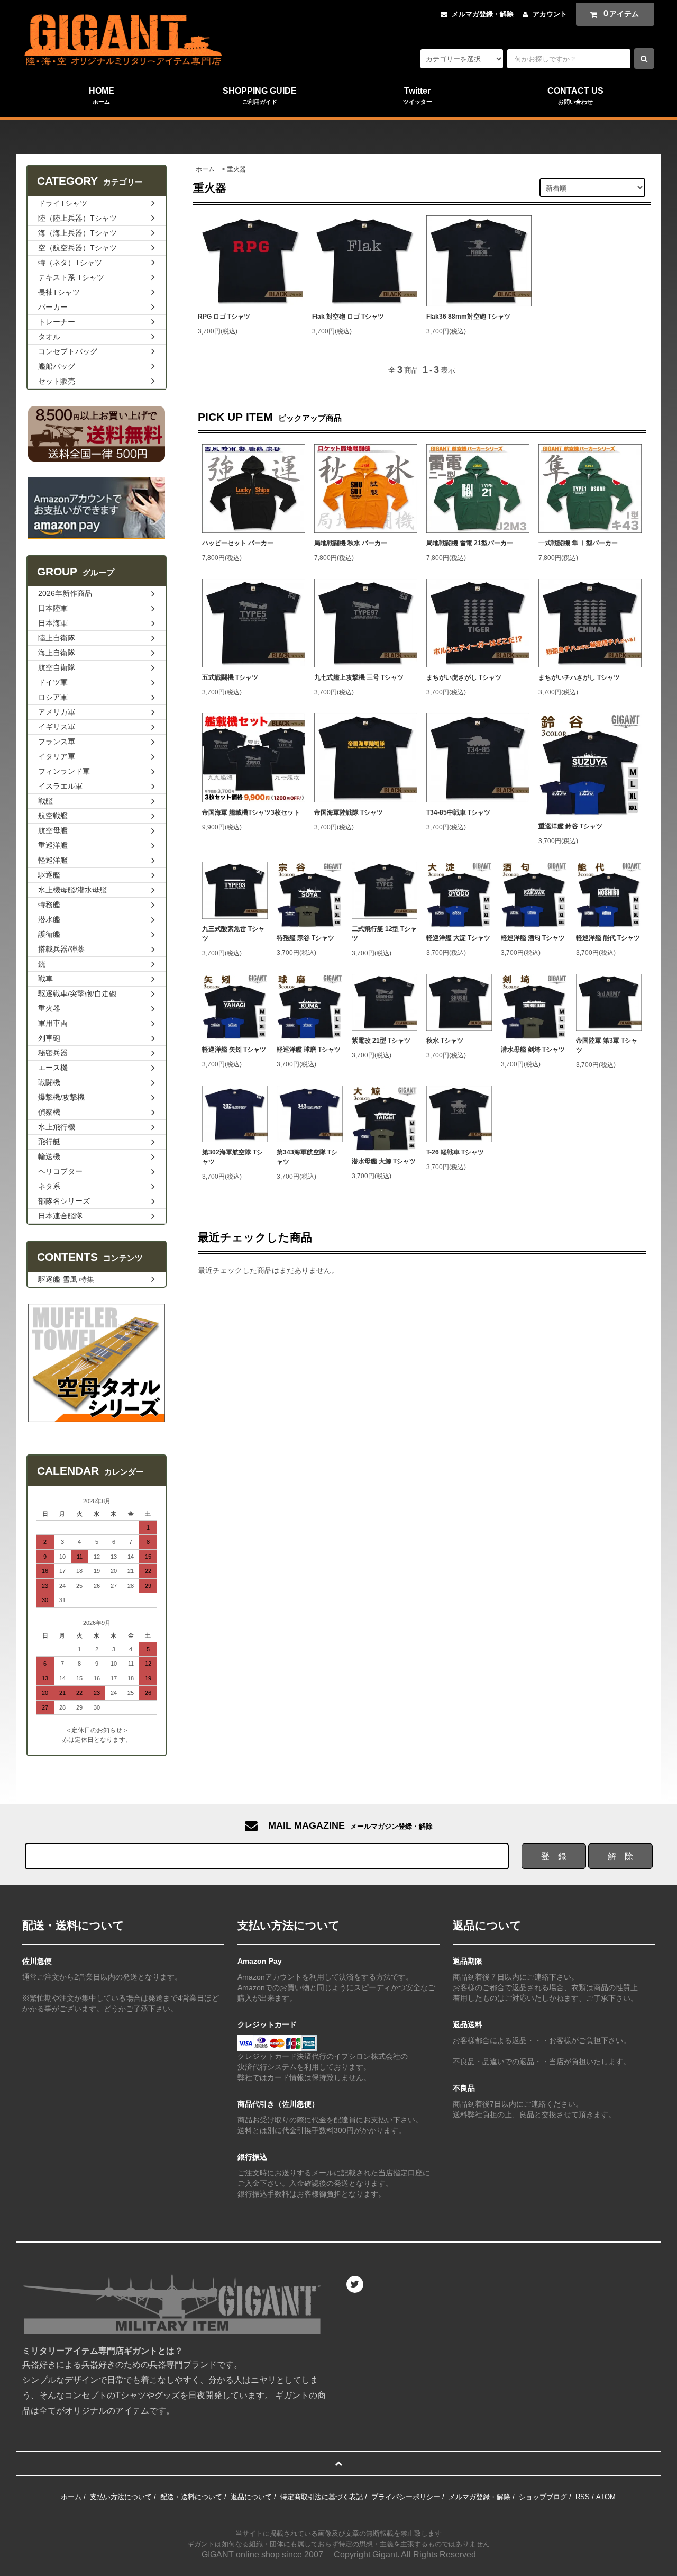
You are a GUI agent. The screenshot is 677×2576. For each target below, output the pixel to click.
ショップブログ (543, 2497)
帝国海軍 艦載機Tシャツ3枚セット (251, 812)
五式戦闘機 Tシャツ (230, 677)
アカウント (550, 14)
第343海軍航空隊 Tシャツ (307, 1157)
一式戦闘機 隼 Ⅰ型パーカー (578, 543)
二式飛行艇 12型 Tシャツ (384, 934)
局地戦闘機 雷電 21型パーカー (470, 543)
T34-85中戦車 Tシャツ (458, 812)
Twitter (418, 96)
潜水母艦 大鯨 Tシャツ (384, 1161)
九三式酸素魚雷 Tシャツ (233, 934)
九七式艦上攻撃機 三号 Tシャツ (359, 677)
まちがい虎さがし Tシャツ (464, 677)
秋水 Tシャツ (445, 1041)
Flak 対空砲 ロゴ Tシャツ (348, 317)
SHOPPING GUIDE (260, 96)
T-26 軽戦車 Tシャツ (455, 1152)
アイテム (621, 13)
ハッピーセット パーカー (238, 543)
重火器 (236, 169)
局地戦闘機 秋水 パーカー (351, 543)
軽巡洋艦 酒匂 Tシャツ (533, 938)
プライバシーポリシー (406, 2497)
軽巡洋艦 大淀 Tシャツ (458, 938)
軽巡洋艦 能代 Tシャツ (608, 938)
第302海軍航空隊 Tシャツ (232, 1157)
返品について (251, 2497)
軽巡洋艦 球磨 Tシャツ (309, 1050)
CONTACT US (575, 96)
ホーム (205, 169)
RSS (583, 2497)
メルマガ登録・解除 (483, 14)
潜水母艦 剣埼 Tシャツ (533, 1050)
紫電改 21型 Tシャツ (381, 1041)
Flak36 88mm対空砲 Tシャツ (468, 317)
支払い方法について (121, 2497)
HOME (102, 96)
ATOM (606, 2497)
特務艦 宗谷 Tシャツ (305, 938)
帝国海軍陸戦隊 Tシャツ (349, 812)
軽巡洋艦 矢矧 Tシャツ (234, 1050)
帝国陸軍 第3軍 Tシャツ (607, 1045)
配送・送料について (191, 2497)
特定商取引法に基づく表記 (322, 2497)
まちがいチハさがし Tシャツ (579, 677)
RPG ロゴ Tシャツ (224, 317)
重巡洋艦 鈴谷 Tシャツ (570, 826)
